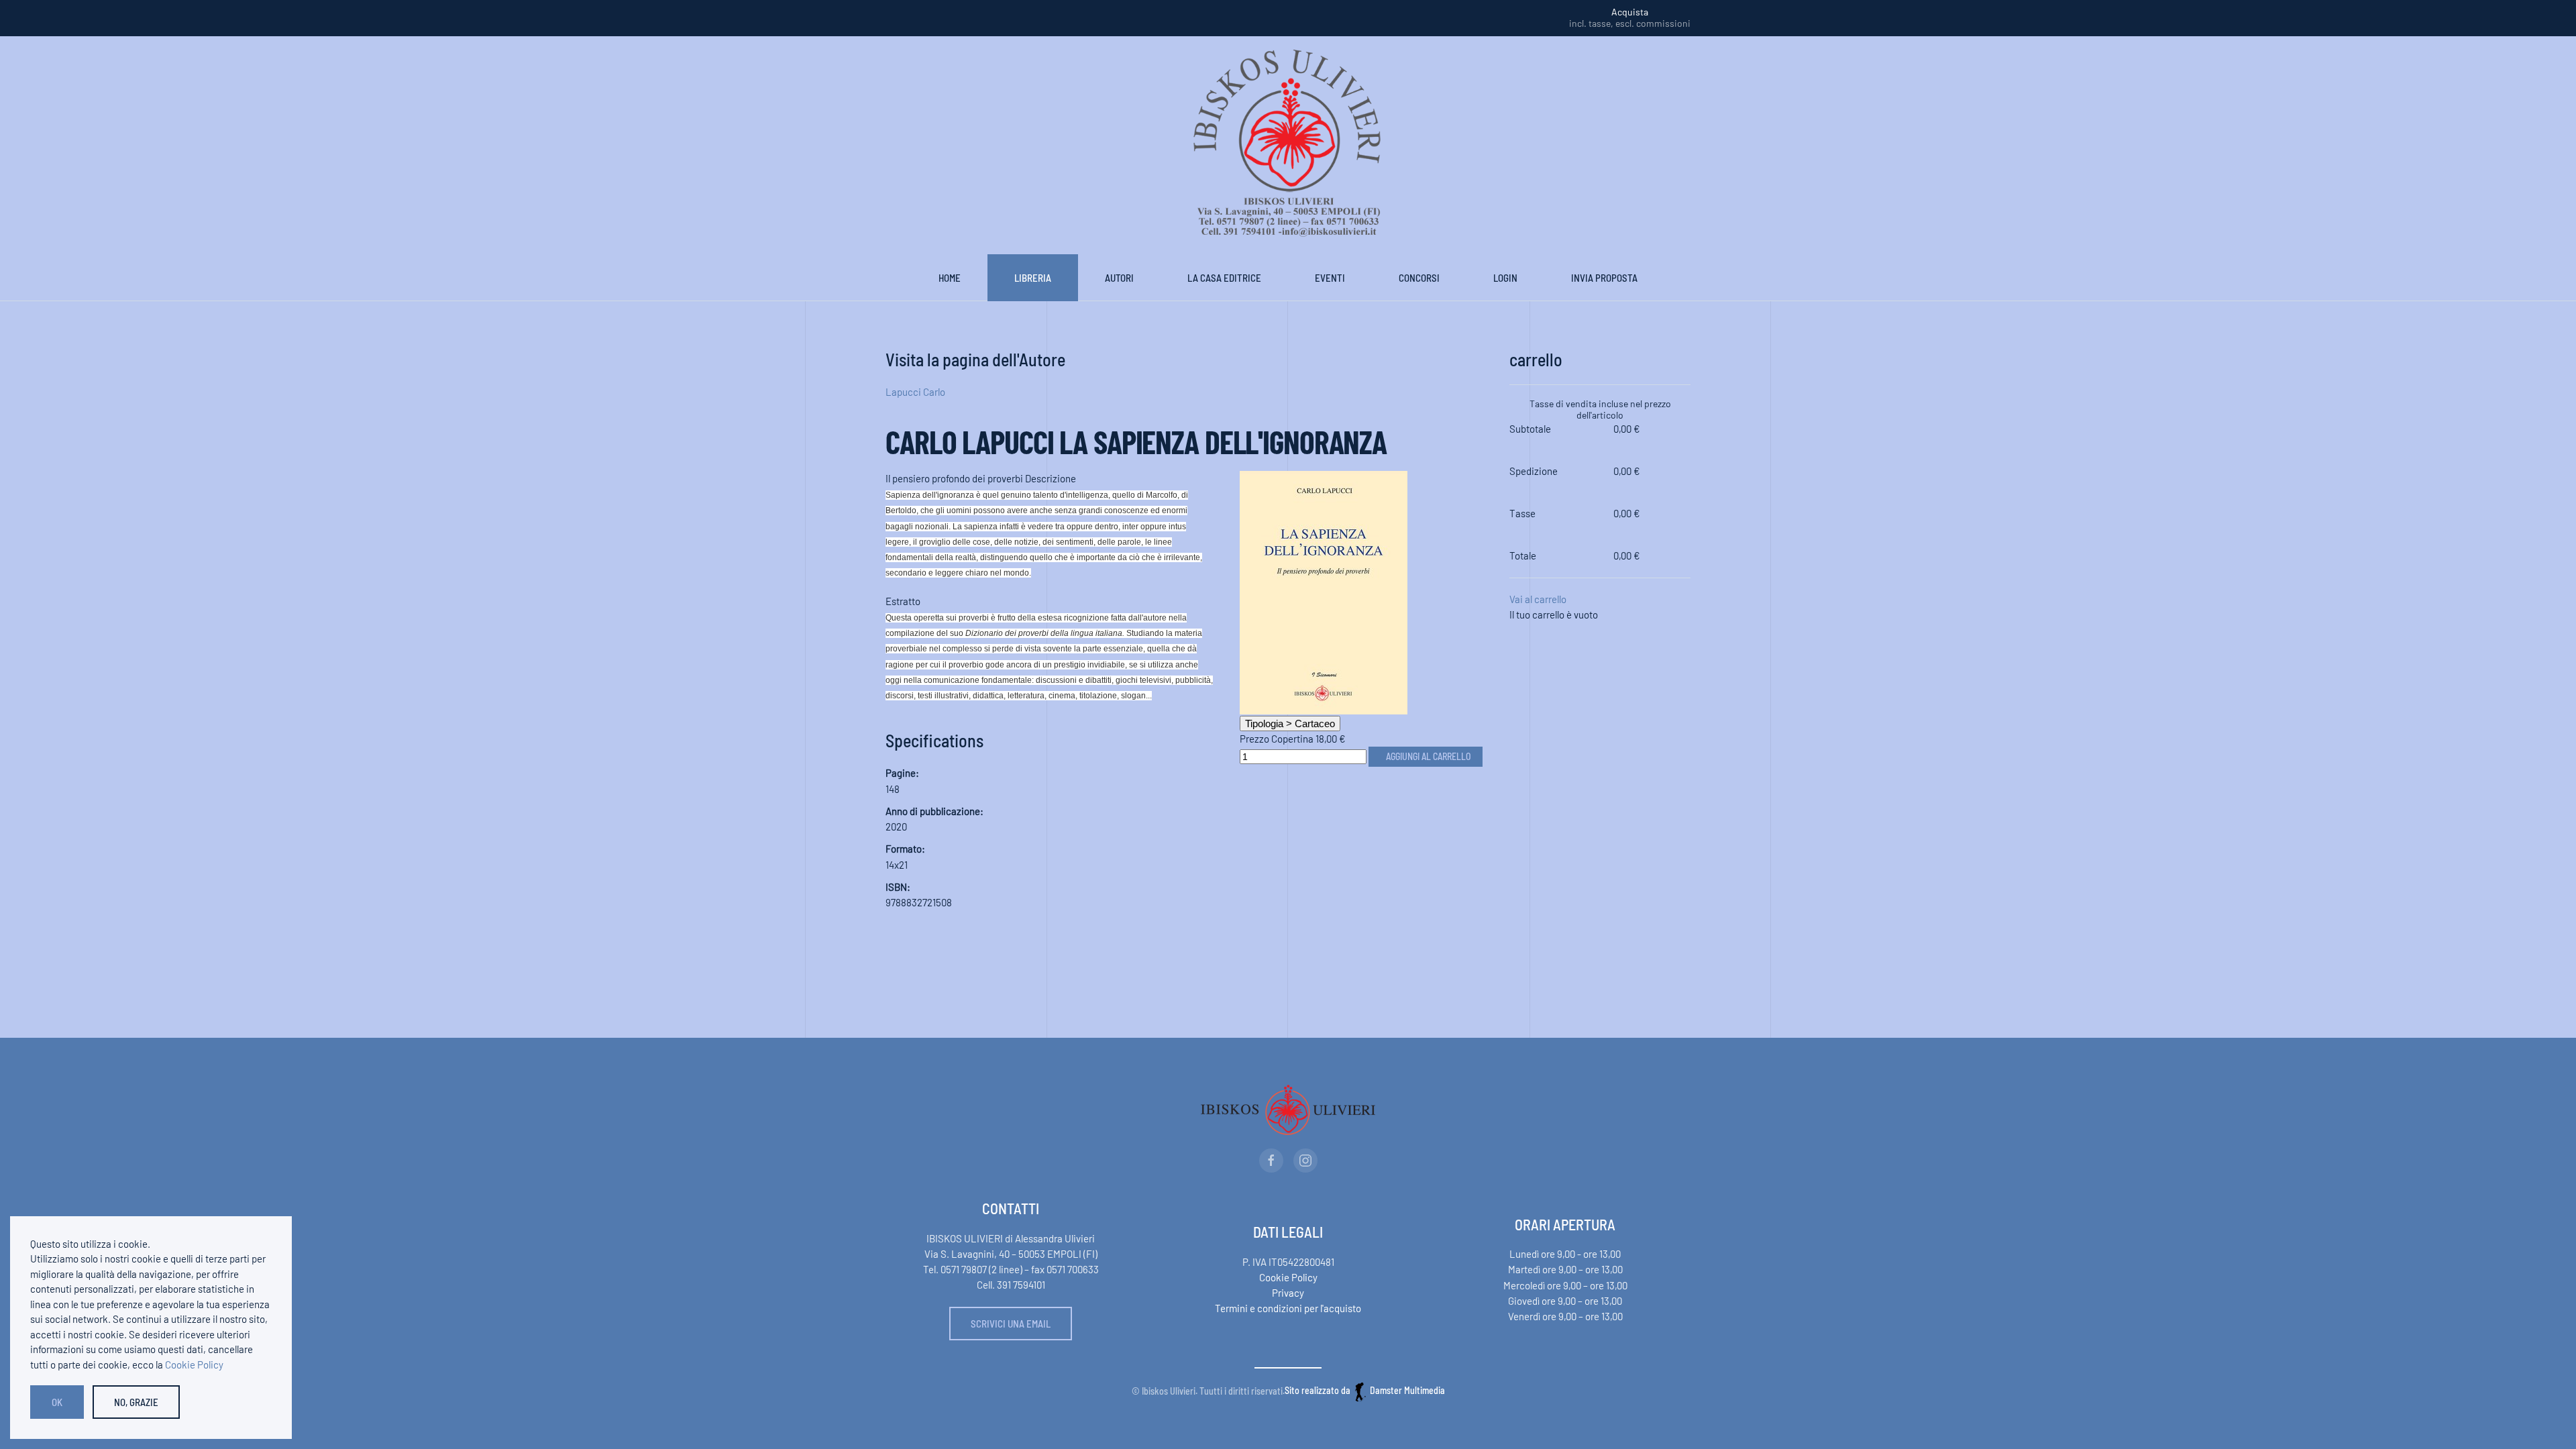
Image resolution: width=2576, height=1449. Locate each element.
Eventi (1330, 278)
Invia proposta (1604, 278)
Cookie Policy (1288, 1277)
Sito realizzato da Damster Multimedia (1365, 1390)
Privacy (1288, 1293)
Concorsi (1419, 278)
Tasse (1522, 513)
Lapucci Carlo (915, 392)
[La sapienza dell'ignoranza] (1324, 591)
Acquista (1630, 12)
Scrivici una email (1011, 1324)
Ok (57, 1402)
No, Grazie (136, 1402)
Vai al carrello (1538, 599)
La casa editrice (1224, 278)
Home (950, 278)
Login (1505, 278)
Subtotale (1530, 429)
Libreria (1033, 278)
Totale (1523, 555)
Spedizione (1534, 471)
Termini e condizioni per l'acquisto (1288, 1308)
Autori (1119, 278)
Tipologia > (1290, 723)
